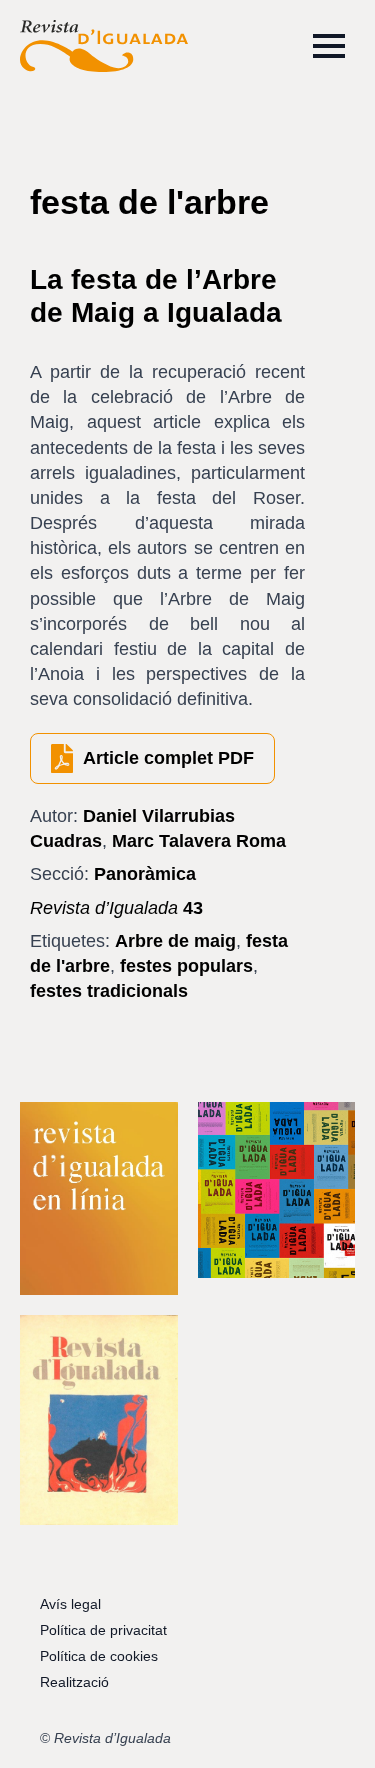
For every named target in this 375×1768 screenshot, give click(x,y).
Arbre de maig (175, 941)
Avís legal (70, 1604)
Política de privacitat (103, 1630)
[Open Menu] (329, 46)
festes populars (186, 966)
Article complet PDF (168, 758)
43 (116, 908)
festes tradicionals (109, 991)
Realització (74, 1682)
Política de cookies (99, 1656)
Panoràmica (145, 874)
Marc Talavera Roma (199, 841)
